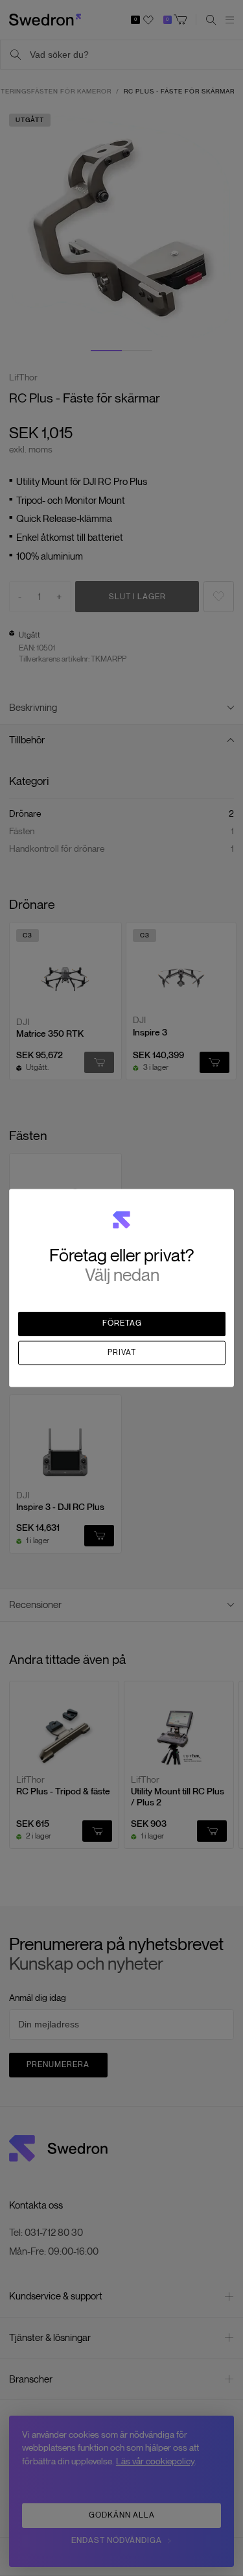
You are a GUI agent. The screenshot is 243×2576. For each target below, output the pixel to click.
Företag (122, 1324)
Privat (122, 1352)
